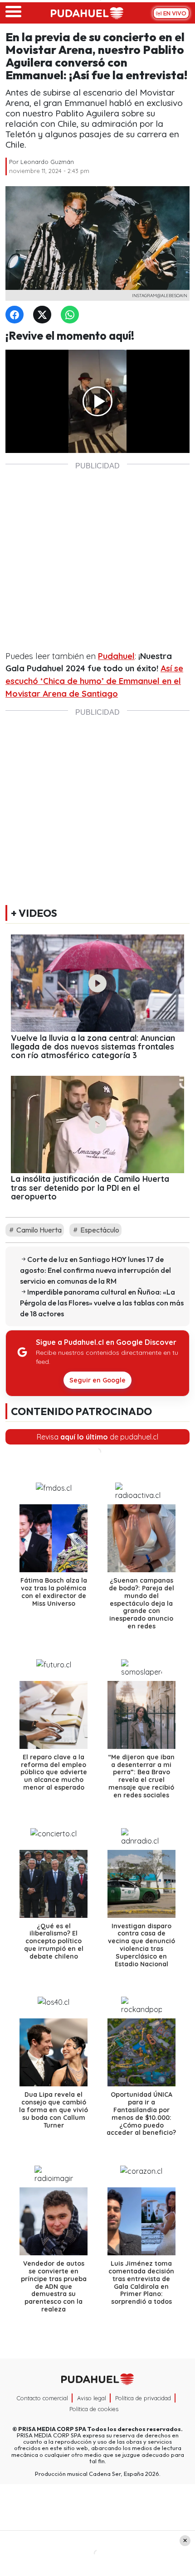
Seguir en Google (97, 1380)
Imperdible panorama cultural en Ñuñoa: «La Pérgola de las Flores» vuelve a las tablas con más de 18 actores (102, 1303)
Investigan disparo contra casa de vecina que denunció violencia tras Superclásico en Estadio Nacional (141, 1945)
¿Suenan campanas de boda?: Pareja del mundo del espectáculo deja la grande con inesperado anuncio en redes (141, 1603)
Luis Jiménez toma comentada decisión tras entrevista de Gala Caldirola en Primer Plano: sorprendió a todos (141, 2282)
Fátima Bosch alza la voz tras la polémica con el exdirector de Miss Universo (54, 1592)
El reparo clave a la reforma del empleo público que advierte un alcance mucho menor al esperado (54, 1772)
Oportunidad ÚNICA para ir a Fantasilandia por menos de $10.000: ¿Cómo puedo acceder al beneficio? (141, 2114)
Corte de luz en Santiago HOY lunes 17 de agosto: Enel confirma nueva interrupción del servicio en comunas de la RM (95, 1270)
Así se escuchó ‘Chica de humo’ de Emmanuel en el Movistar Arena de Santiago (94, 681)
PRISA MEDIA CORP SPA (52, 2429)
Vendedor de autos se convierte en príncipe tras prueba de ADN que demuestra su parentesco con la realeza (54, 2286)
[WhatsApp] (72, 315)
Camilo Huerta (38, 1230)
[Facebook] (16, 315)
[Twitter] (44, 315)
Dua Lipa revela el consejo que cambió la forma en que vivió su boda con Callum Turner (54, 2110)
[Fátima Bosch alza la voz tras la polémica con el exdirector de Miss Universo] (54, 1538)
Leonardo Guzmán (47, 162)
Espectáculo (99, 1230)
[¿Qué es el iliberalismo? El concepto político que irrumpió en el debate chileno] (54, 1884)
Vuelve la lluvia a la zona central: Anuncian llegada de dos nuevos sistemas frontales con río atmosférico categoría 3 (93, 1047)
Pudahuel (116, 656)
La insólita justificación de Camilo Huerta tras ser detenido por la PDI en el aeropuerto (90, 1187)
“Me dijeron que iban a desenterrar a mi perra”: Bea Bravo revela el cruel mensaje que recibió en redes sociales (141, 1776)
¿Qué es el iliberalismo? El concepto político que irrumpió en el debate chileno (54, 1941)
